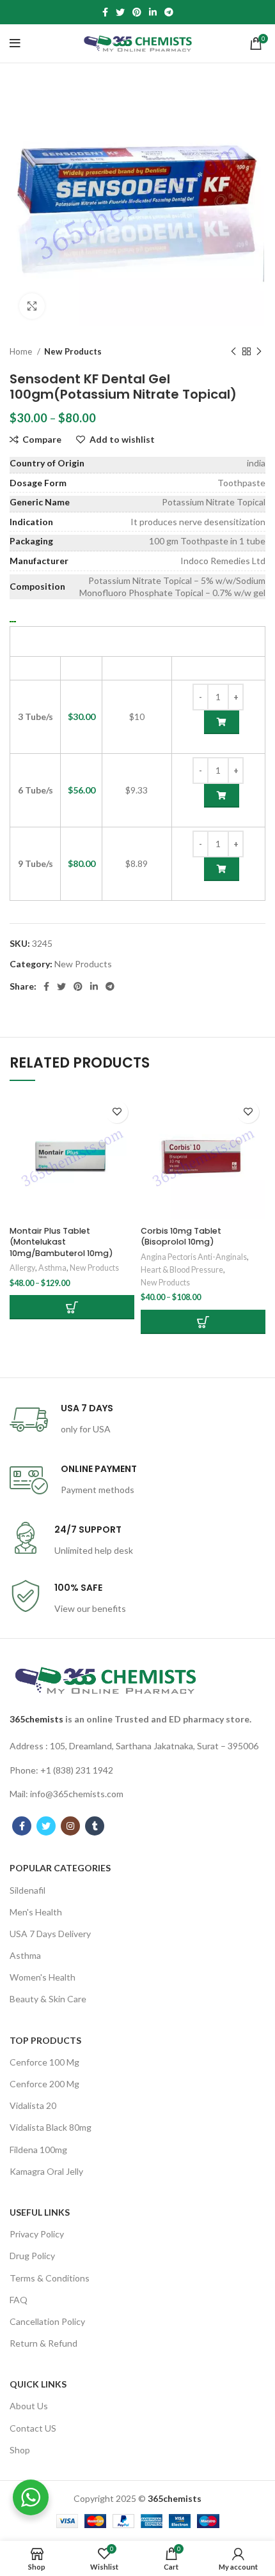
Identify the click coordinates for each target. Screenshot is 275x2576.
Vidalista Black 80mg (51, 2127)
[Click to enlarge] (32, 306)
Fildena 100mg (38, 2150)
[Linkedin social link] (153, 12)
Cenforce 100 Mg (44, 2062)
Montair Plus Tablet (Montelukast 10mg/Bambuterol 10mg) (61, 1242)
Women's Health (43, 1977)
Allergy (22, 1268)
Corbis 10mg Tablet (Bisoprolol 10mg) (181, 1237)
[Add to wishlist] (117, 1112)
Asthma (52, 1268)
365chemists (36, 1719)
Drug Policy (32, 2256)
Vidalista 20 (33, 2105)
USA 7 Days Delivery (50, 1934)
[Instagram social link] (70, 1826)
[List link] (137, 1746)
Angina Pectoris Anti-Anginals (194, 1257)
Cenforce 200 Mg (44, 2084)
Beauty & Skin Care (48, 1999)
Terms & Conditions (50, 2278)
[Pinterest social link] (137, 12)
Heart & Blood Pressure (182, 1270)
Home (22, 351)
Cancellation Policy (47, 2321)
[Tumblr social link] (95, 1826)
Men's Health (36, 1912)
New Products (73, 351)
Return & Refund (43, 2343)
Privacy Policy (37, 2234)
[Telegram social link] (169, 12)
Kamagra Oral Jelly (46, 2171)
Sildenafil (27, 1890)
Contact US (33, 2428)
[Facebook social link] (105, 12)
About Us (29, 2406)
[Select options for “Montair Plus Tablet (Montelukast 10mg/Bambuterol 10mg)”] (72, 1307)
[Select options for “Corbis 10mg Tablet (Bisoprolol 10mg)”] (203, 1322)
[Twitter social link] (120, 12)
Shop (20, 2450)
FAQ (19, 2300)
